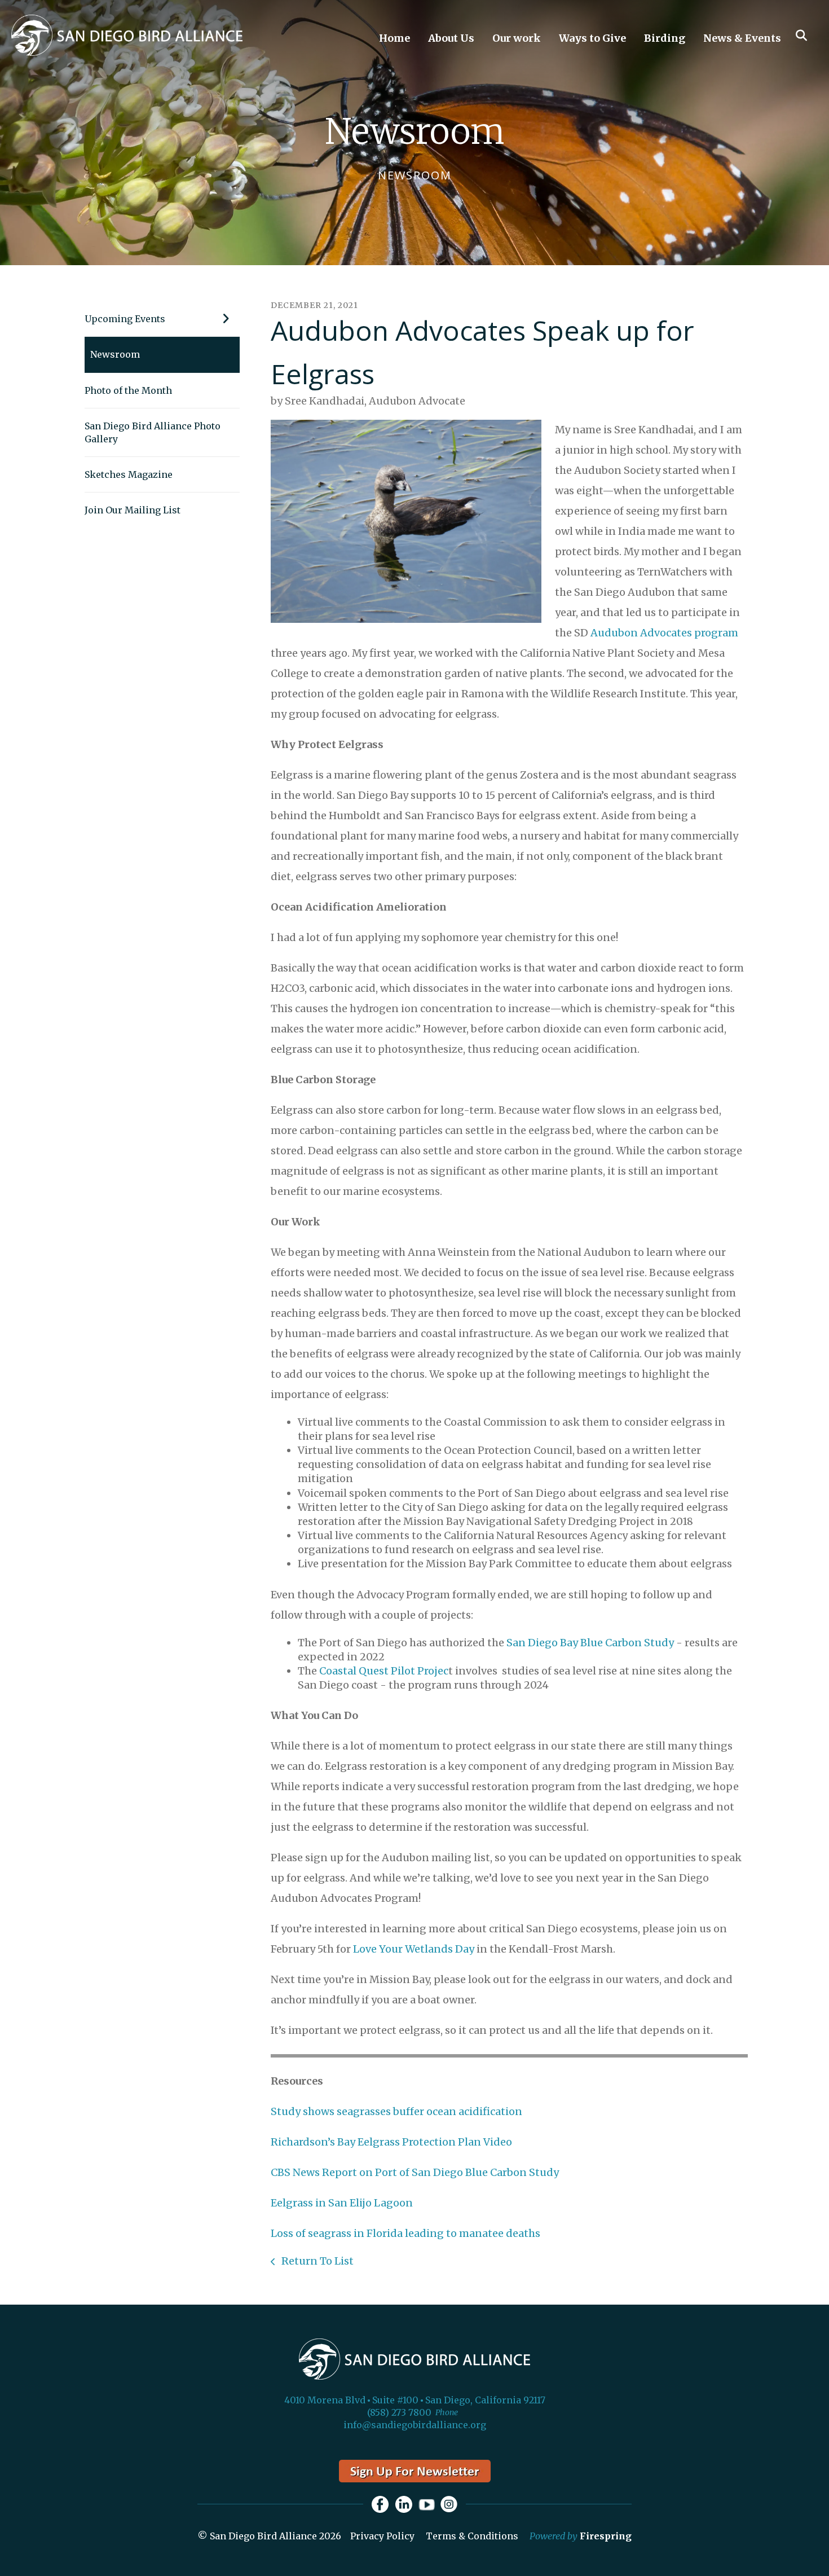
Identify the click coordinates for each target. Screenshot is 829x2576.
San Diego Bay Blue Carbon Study (590, 1643)
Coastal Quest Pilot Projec (384, 1671)
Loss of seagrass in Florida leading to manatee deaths (405, 2233)
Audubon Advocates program (664, 633)
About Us (451, 38)
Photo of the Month (128, 390)
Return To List (316, 2261)
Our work (517, 38)
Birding (665, 38)
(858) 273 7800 (399, 2412)
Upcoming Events (125, 319)
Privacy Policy (382, 2536)
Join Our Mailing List (133, 510)
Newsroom (115, 354)
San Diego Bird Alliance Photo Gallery (153, 432)
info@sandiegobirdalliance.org (415, 2425)
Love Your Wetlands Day (414, 1949)
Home (394, 38)
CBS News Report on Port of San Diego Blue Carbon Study (415, 2172)
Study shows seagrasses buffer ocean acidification (396, 2111)
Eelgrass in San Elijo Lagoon (342, 2203)
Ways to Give (592, 38)
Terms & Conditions (472, 2536)
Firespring (606, 2536)
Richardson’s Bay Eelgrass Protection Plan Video (391, 2142)
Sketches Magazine (129, 474)
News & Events (742, 38)
